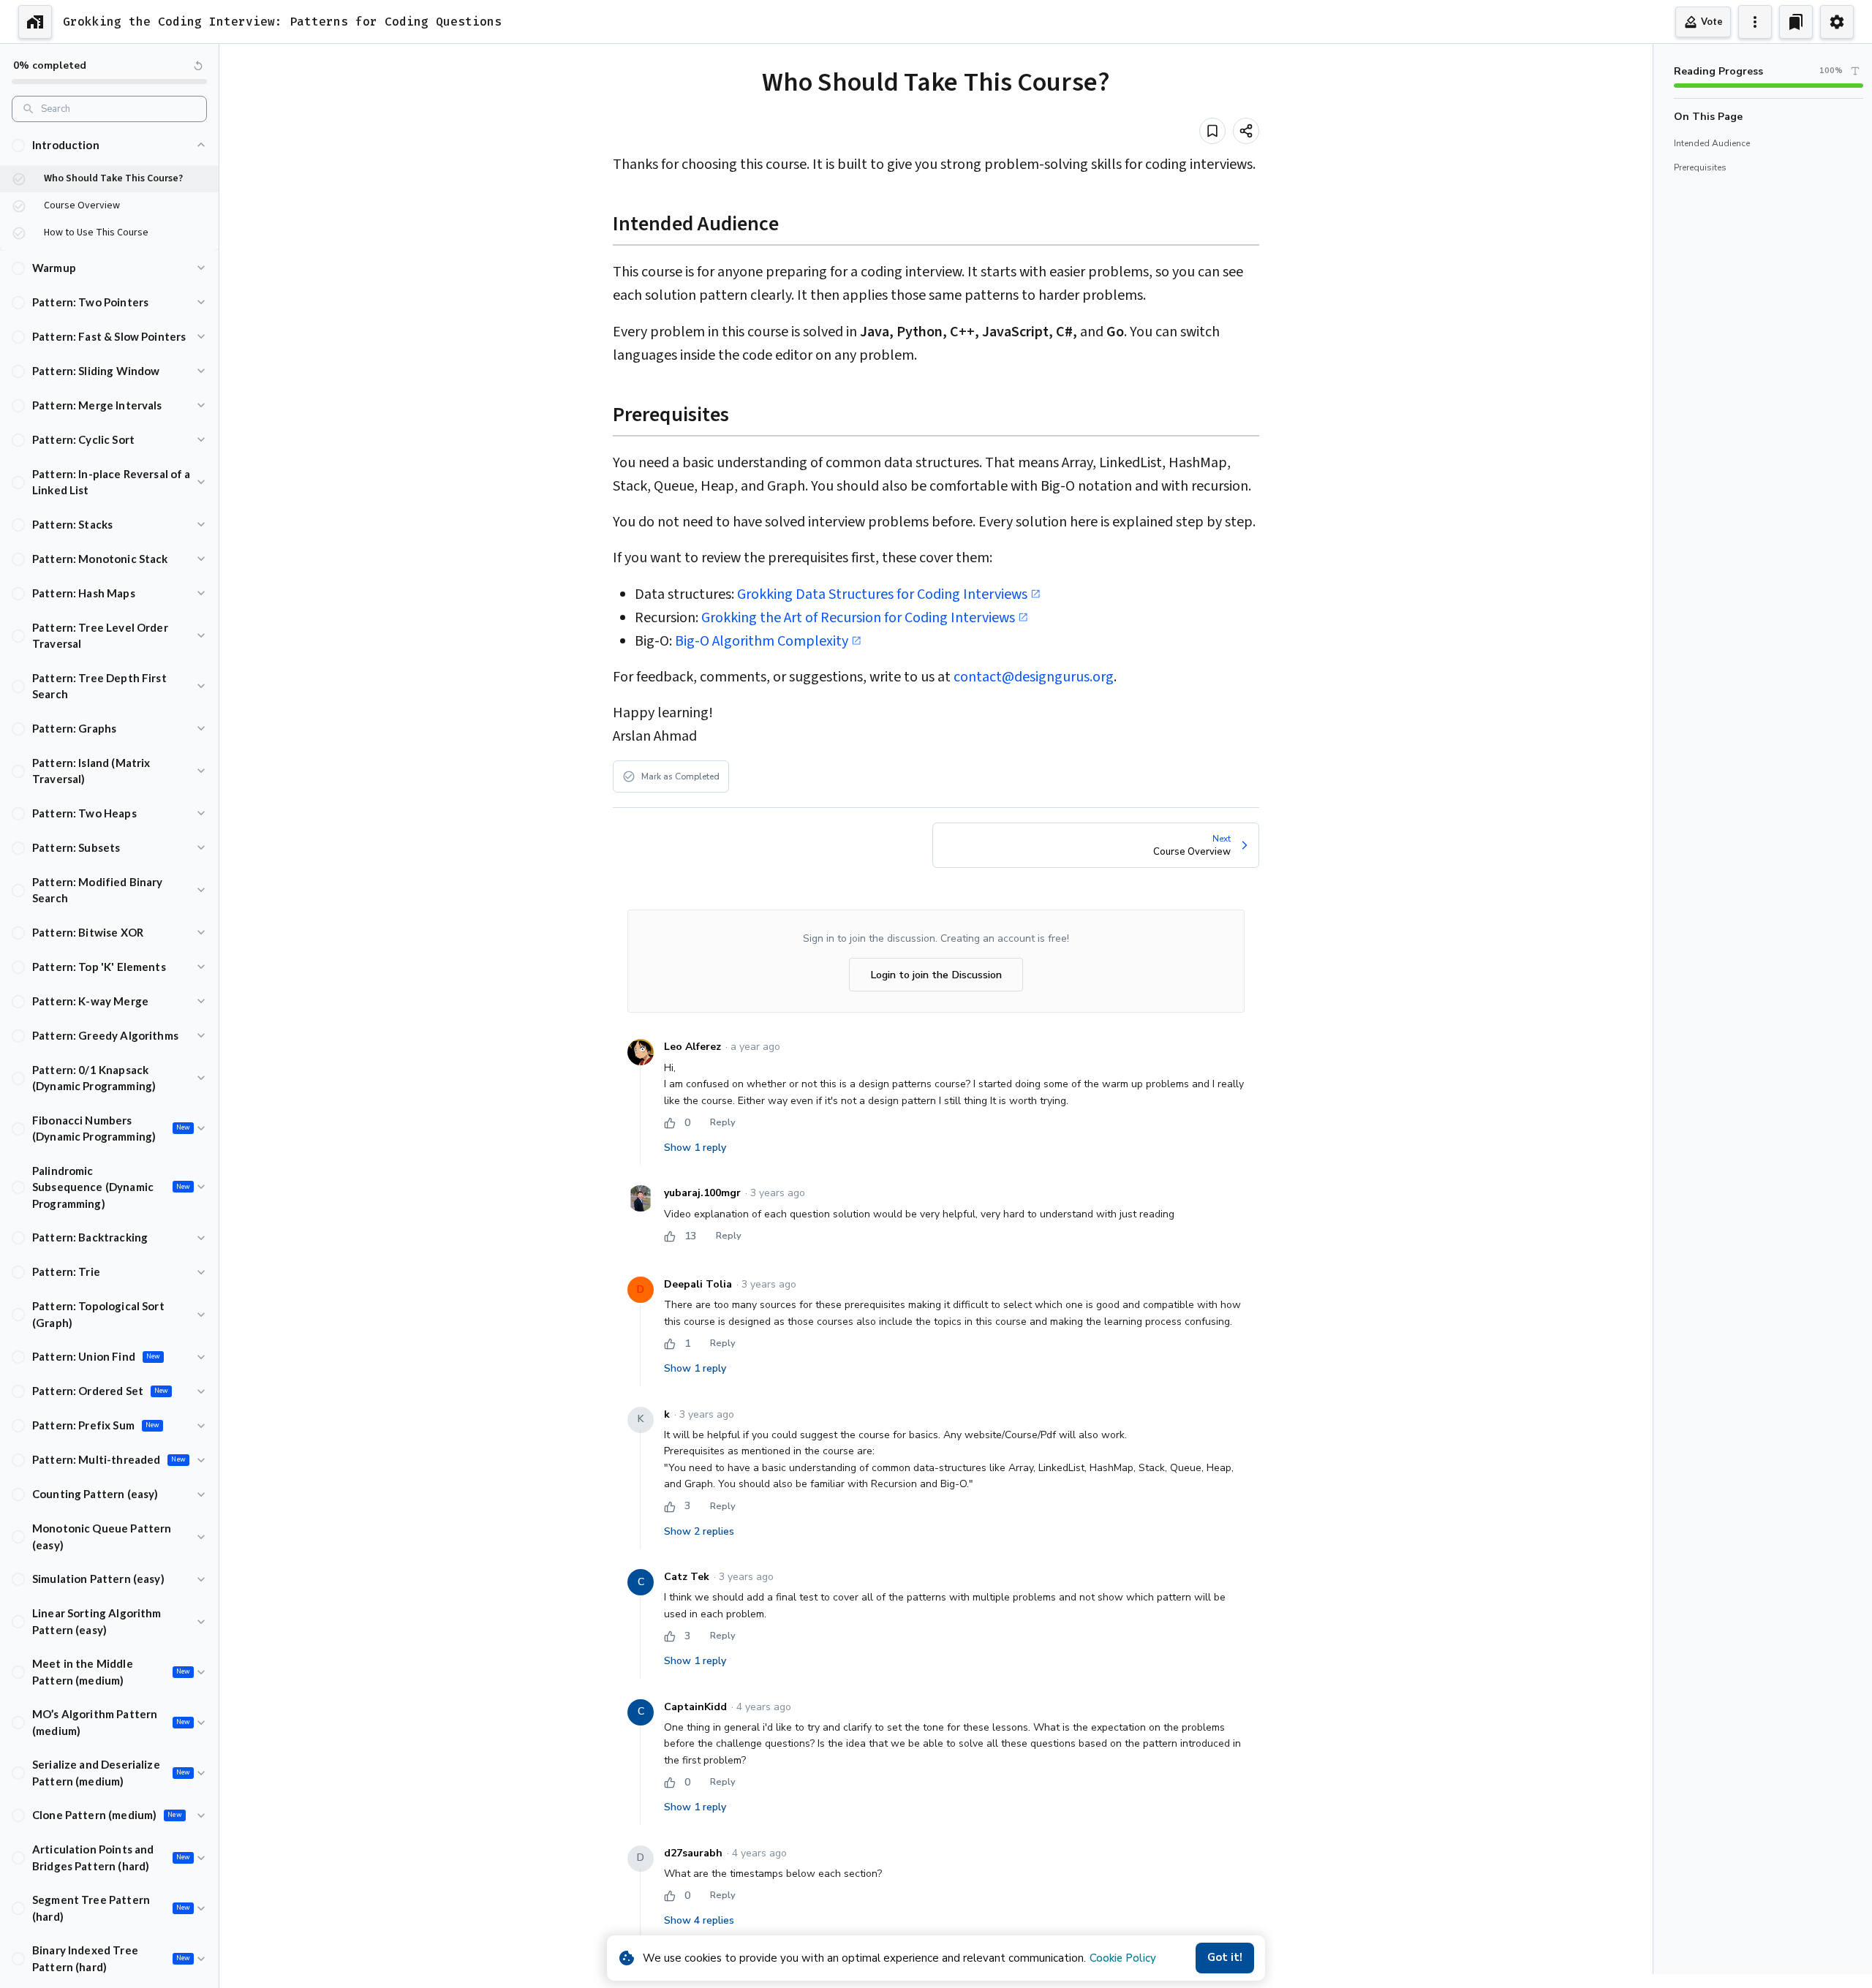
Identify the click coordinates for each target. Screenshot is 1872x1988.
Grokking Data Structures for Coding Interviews (882, 594)
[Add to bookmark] (1212, 131)
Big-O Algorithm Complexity (762, 641)
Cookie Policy (1123, 1958)
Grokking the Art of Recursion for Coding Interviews (858, 618)
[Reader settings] (1855, 71)
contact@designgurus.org (1034, 677)
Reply (723, 1122)
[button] (109, 145)
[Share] (1246, 131)
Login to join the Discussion (936, 975)
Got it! (1225, 1957)
